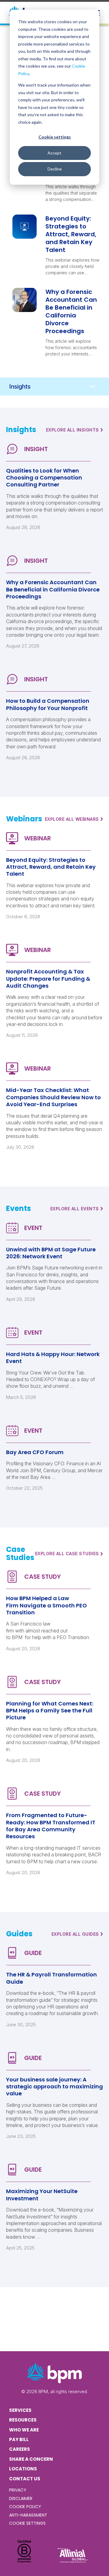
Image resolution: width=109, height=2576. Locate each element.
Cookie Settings (27, 2523)
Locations (23, 2469)
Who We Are (24, 2430)
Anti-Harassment (28, 2515)
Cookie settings (55, 137)
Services (20, 2410)
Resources (23, 2420)
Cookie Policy (25, 2507)
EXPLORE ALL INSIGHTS (75, 430)
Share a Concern (31, 2459)
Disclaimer (21, 2498)
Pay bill (19, 2439)
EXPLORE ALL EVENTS (77, 1208)
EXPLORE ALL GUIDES (77, 1934)
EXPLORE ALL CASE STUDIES (69, 1554)
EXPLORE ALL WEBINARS (74, 819)
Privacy (18, 2490)
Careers (20, 2449)
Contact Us (25, 2479)
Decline (55, 169)
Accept (54, 153)
